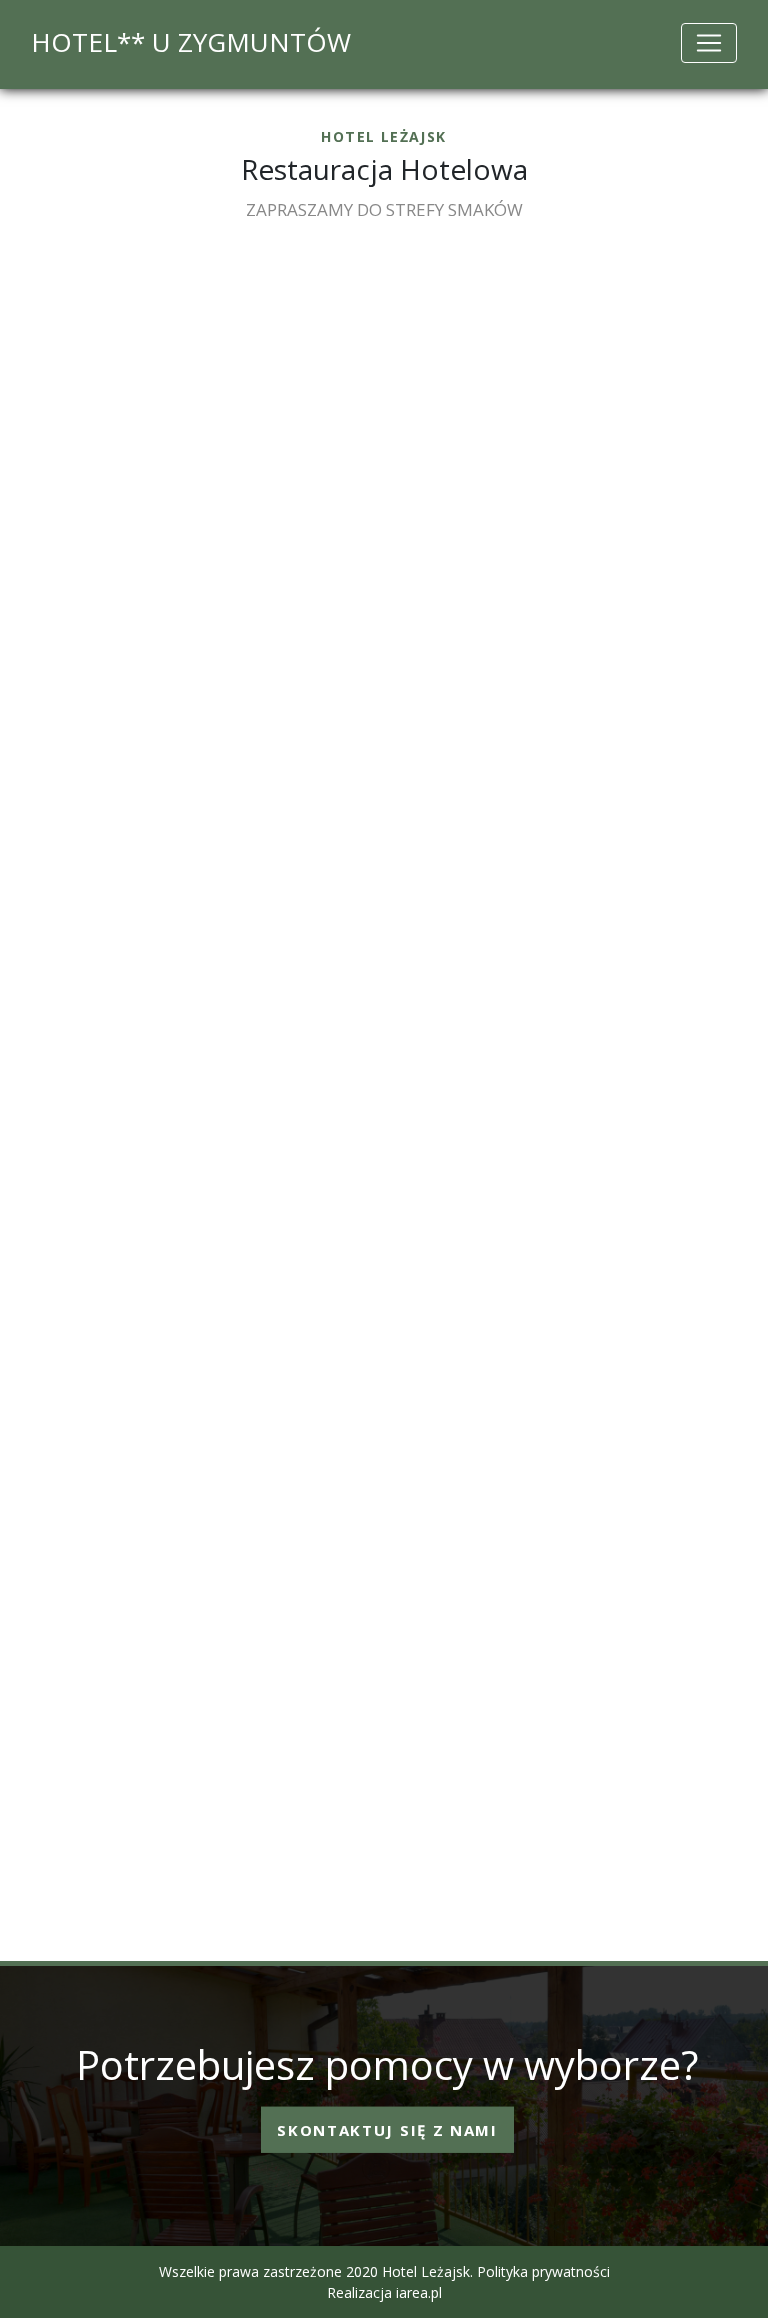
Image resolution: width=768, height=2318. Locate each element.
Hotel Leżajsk (426, 2271)
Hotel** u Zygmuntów (191, 42)
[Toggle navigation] (709, 43)
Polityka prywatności (543, 2271)
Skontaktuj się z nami (387, 2129)
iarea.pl (419, 2292)
